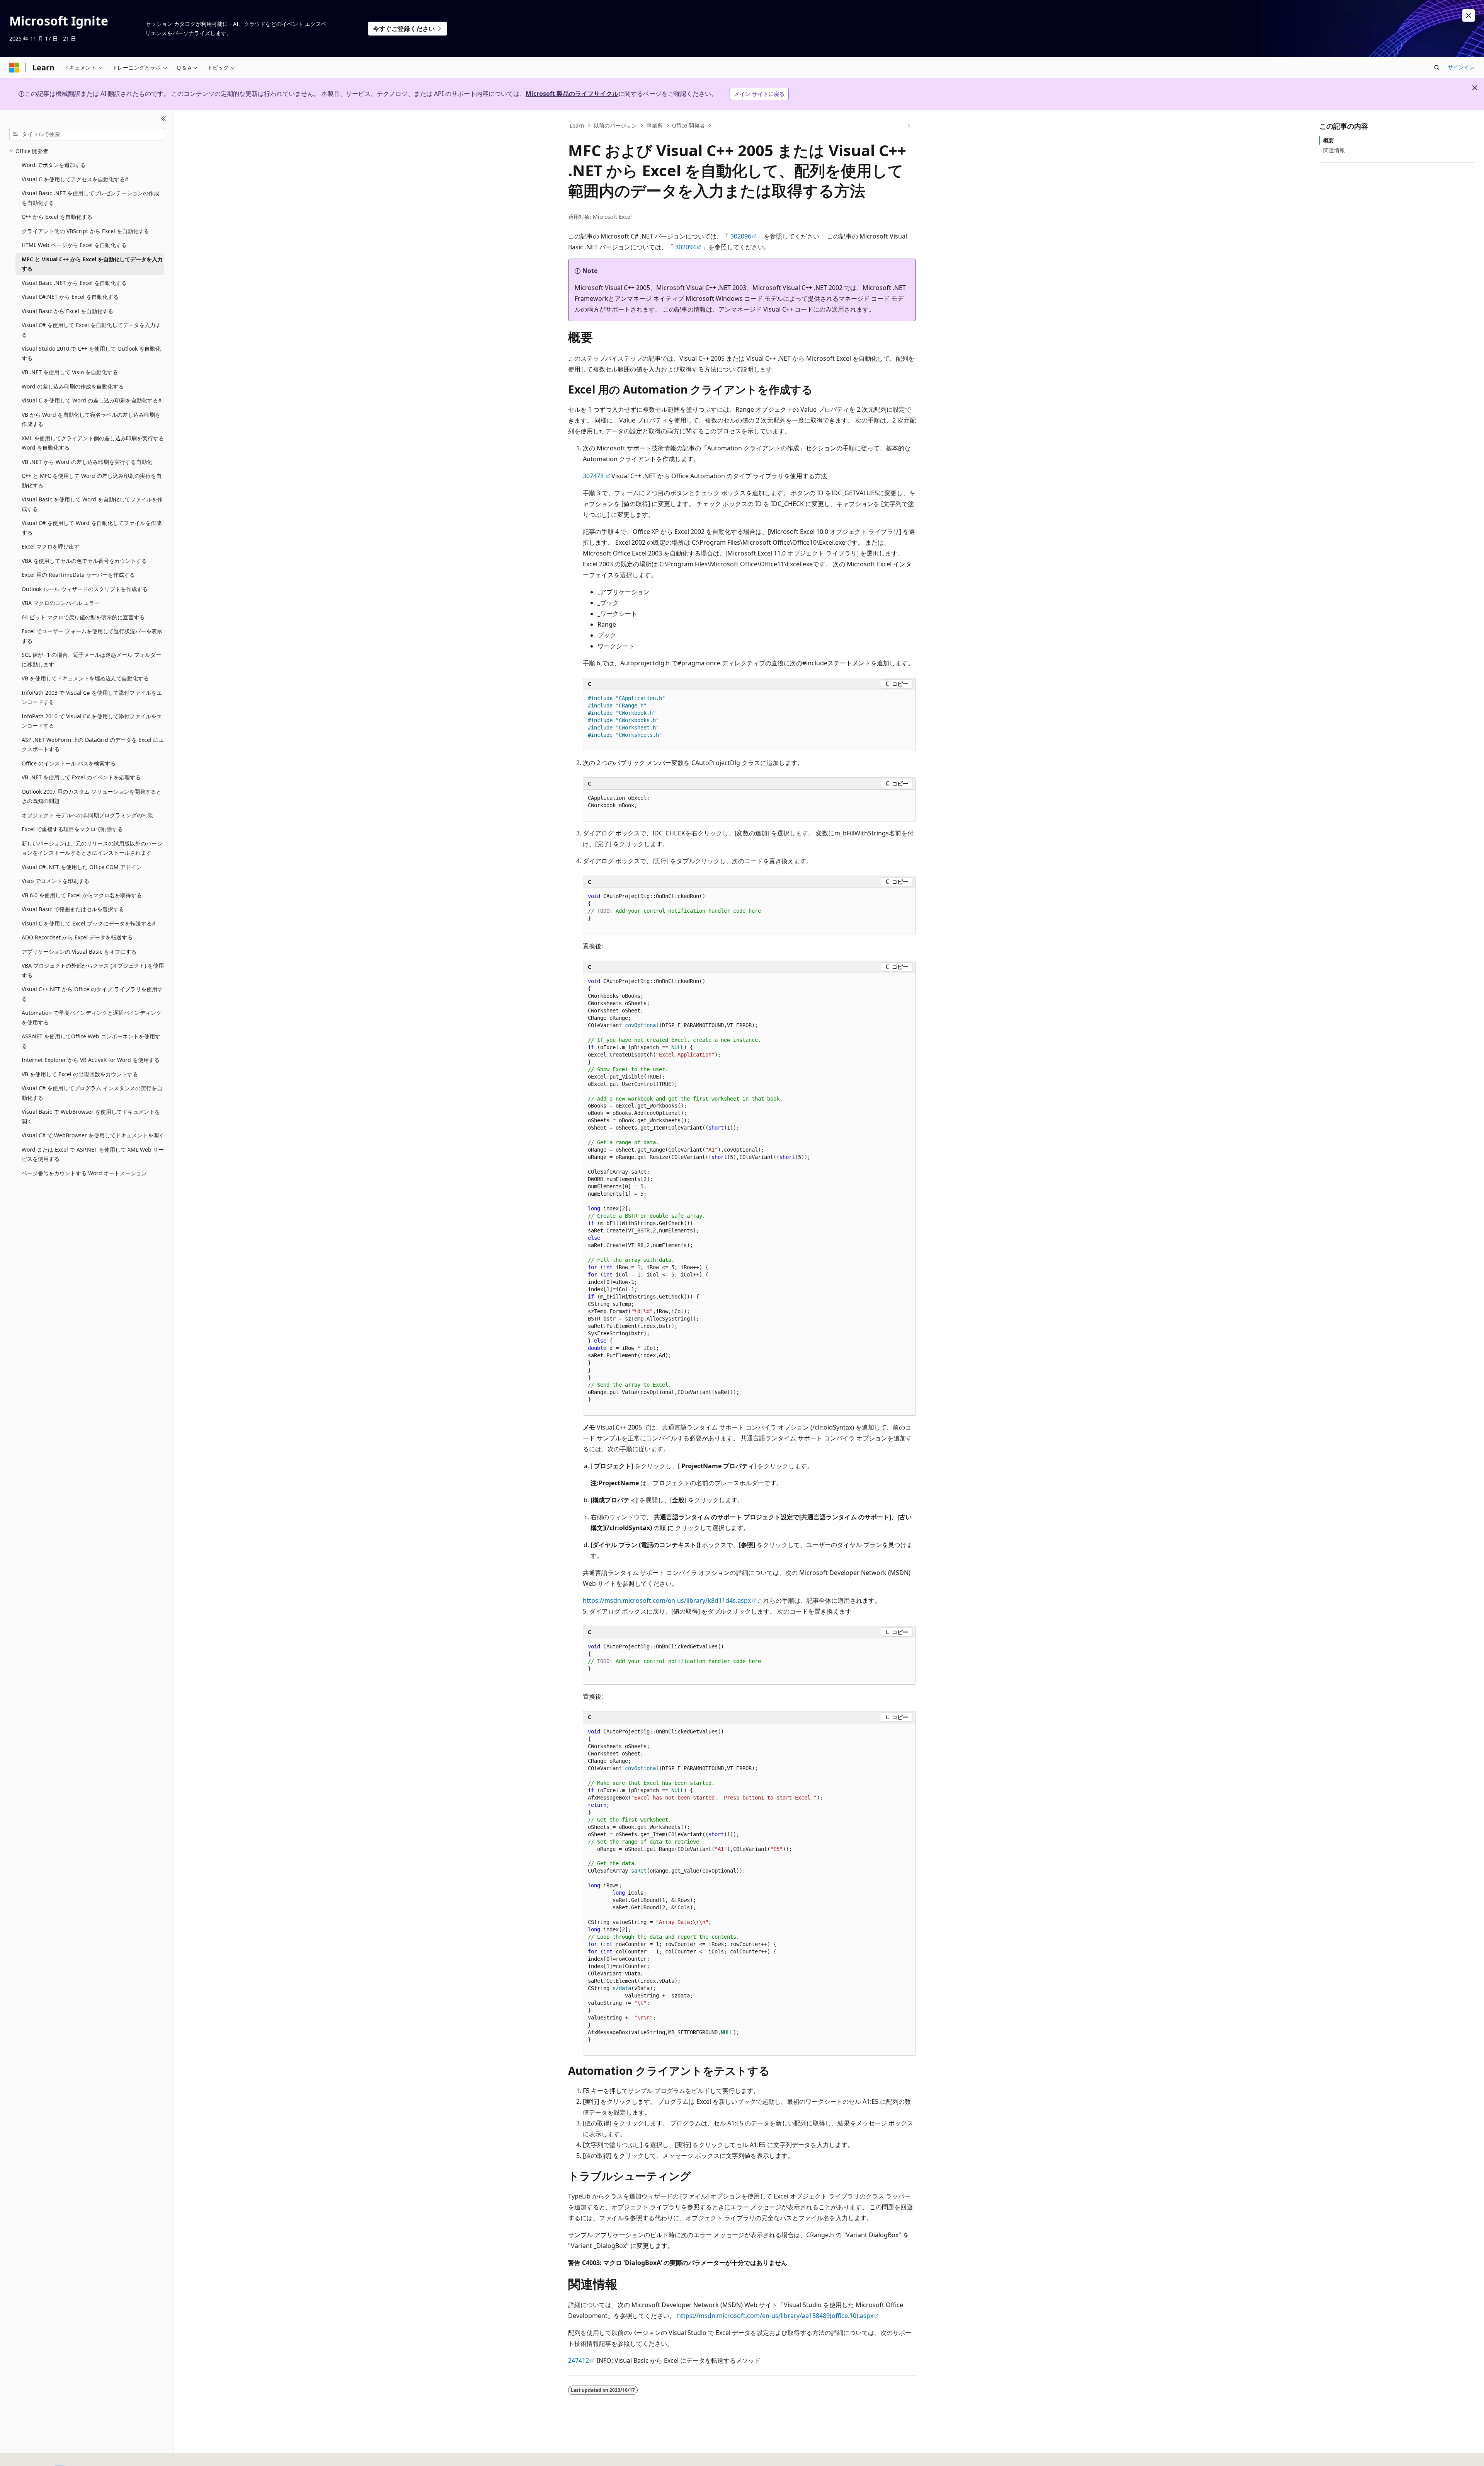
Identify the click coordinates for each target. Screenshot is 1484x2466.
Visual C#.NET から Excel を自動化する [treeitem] (70, 297)
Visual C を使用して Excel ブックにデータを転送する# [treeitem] (88, 923)
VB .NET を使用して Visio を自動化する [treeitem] (70, 372)
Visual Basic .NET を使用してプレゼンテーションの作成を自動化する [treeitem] (90, 198)
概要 (1329, 140)
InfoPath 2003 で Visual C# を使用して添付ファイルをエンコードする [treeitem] (92, 697)
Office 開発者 (688, 125)
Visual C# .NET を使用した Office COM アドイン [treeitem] (82, 867)
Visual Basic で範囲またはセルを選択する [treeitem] (73, 909)
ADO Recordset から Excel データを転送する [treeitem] (77, 937)
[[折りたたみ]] (164, 119)
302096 (741, 236)
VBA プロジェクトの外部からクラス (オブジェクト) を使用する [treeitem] (93, 970)
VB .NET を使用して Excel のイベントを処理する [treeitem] (81, 777)
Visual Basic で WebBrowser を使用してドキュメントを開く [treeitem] (91, 1116)
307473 (594, 476)
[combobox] (87, 134)
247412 (579, 2360)
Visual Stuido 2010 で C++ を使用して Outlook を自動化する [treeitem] (91, 353)
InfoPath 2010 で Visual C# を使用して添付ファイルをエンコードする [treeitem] (92, 721)
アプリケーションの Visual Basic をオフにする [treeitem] (79, 952)
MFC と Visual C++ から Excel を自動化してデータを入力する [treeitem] (92, 264)
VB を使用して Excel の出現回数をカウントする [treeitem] (80, 1074)
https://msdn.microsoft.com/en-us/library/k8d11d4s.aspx (667, 1600)
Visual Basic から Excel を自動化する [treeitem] (67, 311)
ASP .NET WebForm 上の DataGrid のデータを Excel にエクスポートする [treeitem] (93, 745)
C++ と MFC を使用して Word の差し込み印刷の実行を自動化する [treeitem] (92, 481)
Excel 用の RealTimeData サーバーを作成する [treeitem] (78, 575)
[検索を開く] (1437, 68)
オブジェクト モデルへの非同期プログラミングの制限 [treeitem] (87, 815)
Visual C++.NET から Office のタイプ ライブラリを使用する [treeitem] (92, 994)
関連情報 (1334, 150)
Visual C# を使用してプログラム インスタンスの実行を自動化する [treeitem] (92, 1093)
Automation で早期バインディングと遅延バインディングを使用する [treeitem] (92, 1017)
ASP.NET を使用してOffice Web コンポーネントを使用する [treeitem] (91, 1041)
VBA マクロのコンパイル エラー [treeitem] (61, 603)
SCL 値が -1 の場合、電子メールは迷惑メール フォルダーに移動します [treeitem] (91, 660)
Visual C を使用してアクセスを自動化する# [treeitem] (75, 179)
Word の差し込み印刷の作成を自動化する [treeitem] (73, 386)
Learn (577, 125)
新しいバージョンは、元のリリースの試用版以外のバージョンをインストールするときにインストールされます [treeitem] (92, 848)
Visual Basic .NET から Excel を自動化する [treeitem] (74, 283)
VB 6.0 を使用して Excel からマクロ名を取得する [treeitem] (82, 895)
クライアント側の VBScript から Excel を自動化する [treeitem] (85, 231)
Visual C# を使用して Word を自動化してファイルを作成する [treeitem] (92, 528)
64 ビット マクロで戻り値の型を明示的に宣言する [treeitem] (83, 617)
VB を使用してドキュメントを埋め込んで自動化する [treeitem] (85, 678)
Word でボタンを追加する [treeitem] (54, 165)
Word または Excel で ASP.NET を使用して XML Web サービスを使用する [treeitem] (93, 1154)
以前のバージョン (615, 125)
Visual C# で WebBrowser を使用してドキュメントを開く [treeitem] (93, 1135)
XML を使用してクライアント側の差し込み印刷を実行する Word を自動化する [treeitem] (93, 443)
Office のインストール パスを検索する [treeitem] (69, 763)
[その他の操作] (909, 126)
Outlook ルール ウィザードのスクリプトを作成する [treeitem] (85, 589)
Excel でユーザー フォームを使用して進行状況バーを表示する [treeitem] (92, 636)
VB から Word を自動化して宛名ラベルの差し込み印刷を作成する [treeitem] (91, 419)
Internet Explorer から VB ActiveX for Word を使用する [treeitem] (91, 1060)
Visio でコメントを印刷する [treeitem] (55, 881)
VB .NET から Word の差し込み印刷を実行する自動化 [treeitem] (87, 462)
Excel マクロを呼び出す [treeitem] (51, 546)
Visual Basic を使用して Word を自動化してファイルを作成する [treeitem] (92, 504)
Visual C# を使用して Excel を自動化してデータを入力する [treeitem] (91, 330)
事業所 (655, 125)
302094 (686, 247)
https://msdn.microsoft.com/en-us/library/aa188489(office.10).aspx (775, 2316)
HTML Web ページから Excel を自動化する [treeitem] (74, 245)
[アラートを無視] (1469, 15)
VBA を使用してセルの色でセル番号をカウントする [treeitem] (84, 561)
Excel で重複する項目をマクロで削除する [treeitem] (72, 829)
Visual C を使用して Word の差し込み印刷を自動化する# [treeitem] (92, 400)
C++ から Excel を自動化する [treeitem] (57, 217)
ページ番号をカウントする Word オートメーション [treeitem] (84, 1173)
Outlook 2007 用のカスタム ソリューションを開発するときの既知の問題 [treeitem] (92, 796)
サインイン (1461, 67)
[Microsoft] (14, 68)
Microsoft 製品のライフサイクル (572, 94)
